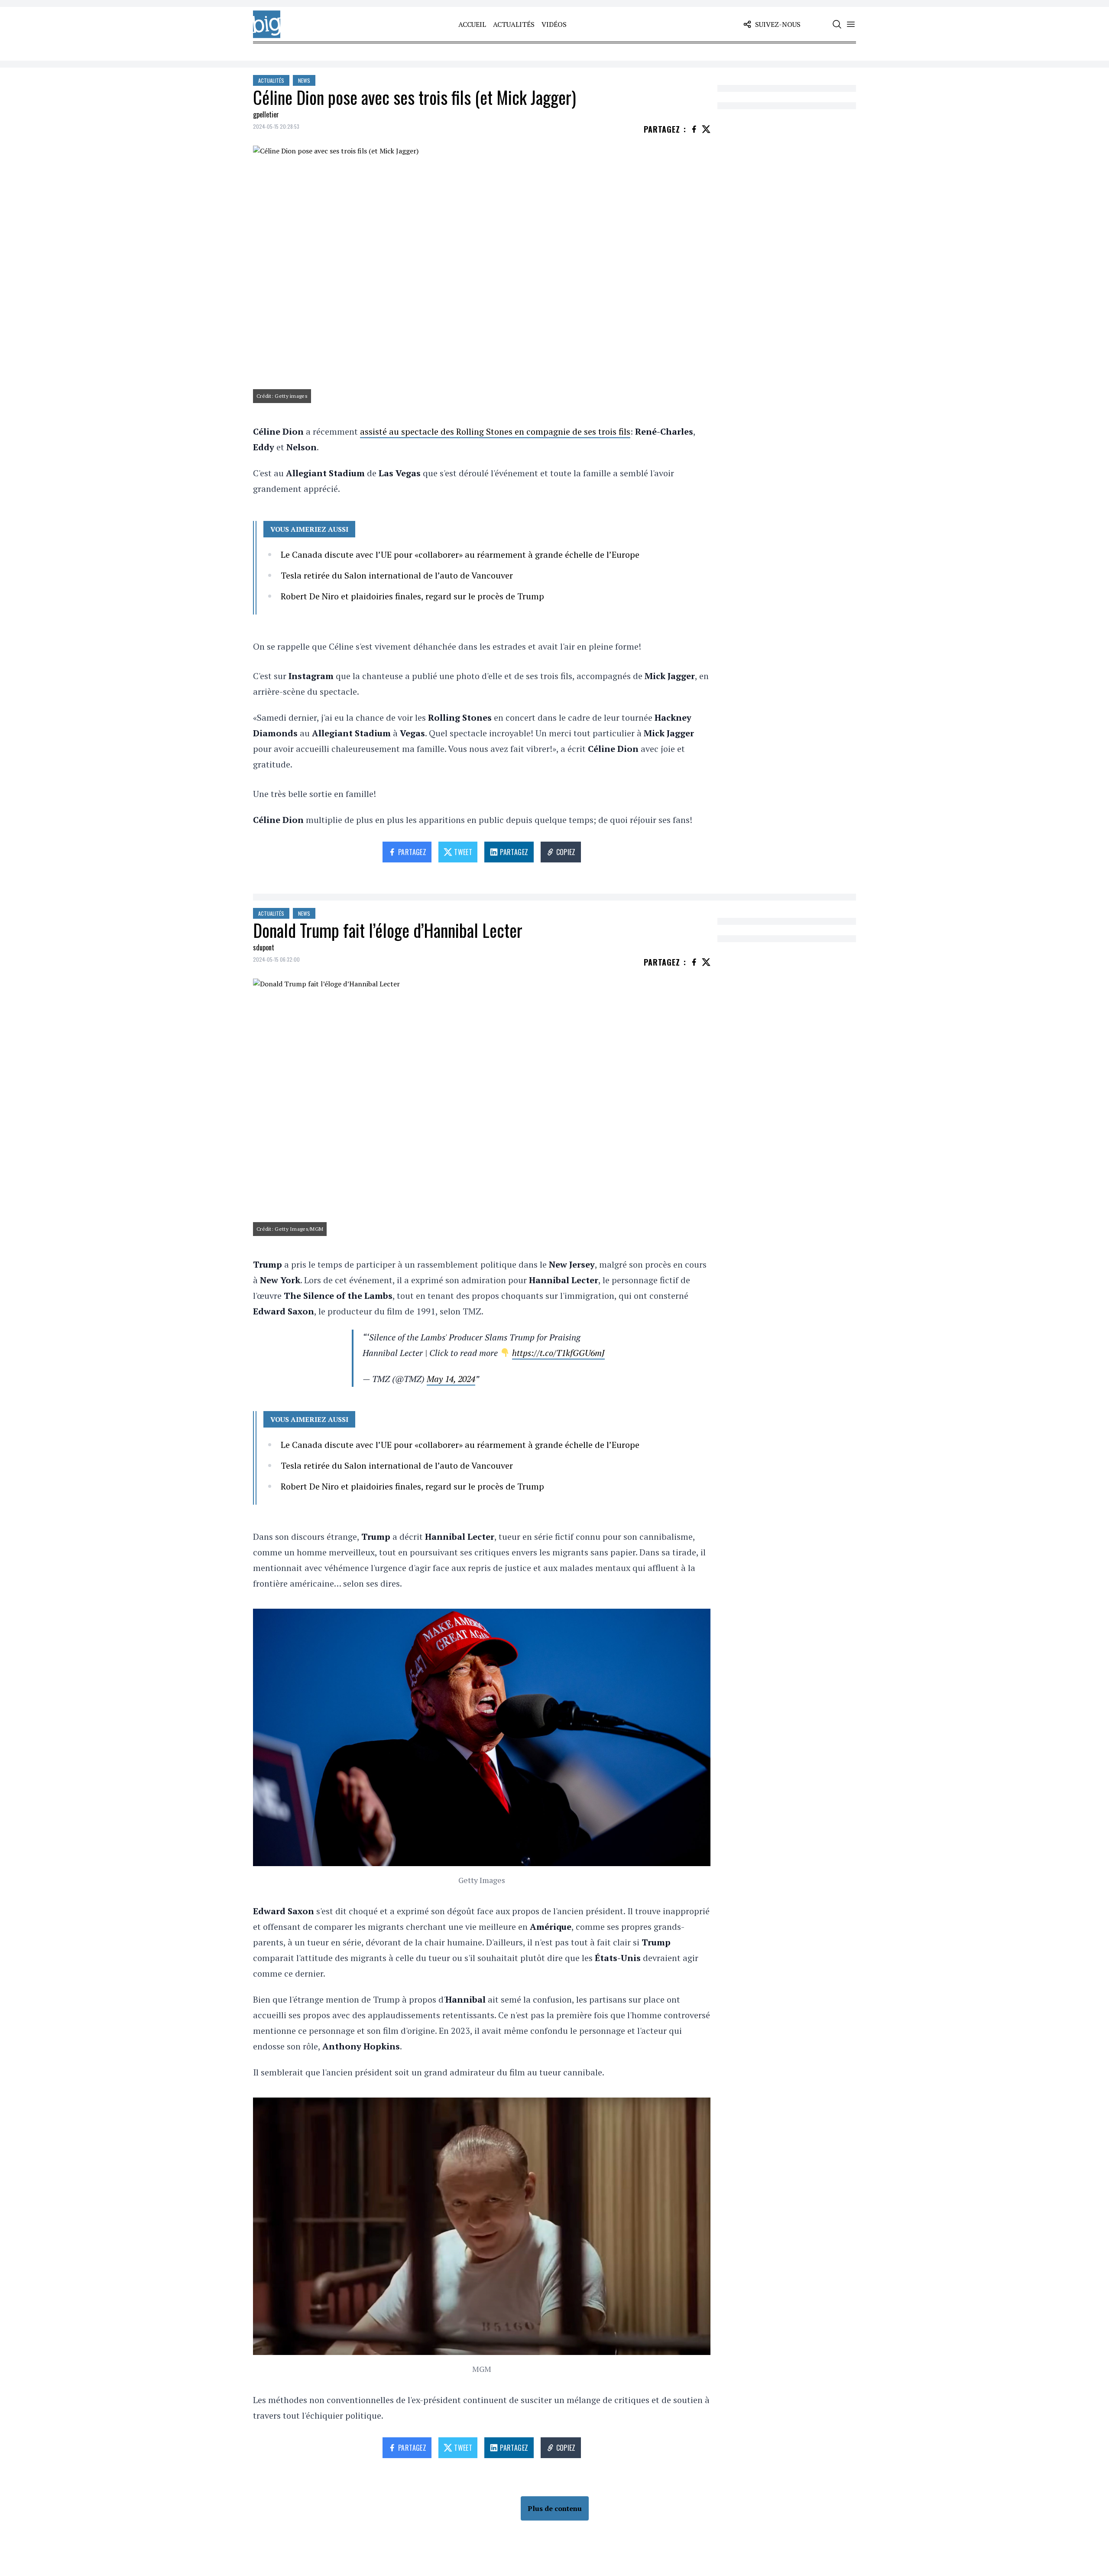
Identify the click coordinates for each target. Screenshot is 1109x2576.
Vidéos (554, 24)
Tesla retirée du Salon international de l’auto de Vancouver (397, 575)
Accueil (472, 24)
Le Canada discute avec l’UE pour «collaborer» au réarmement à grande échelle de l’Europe (460, 555)
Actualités (514, 24)
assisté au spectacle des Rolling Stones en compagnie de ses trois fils (495, 431)
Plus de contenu (555, 2508)
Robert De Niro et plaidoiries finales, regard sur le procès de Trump (412, 596)
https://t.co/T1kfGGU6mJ (558, 1353)
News (304, 80)
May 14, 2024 (451, 1379)
